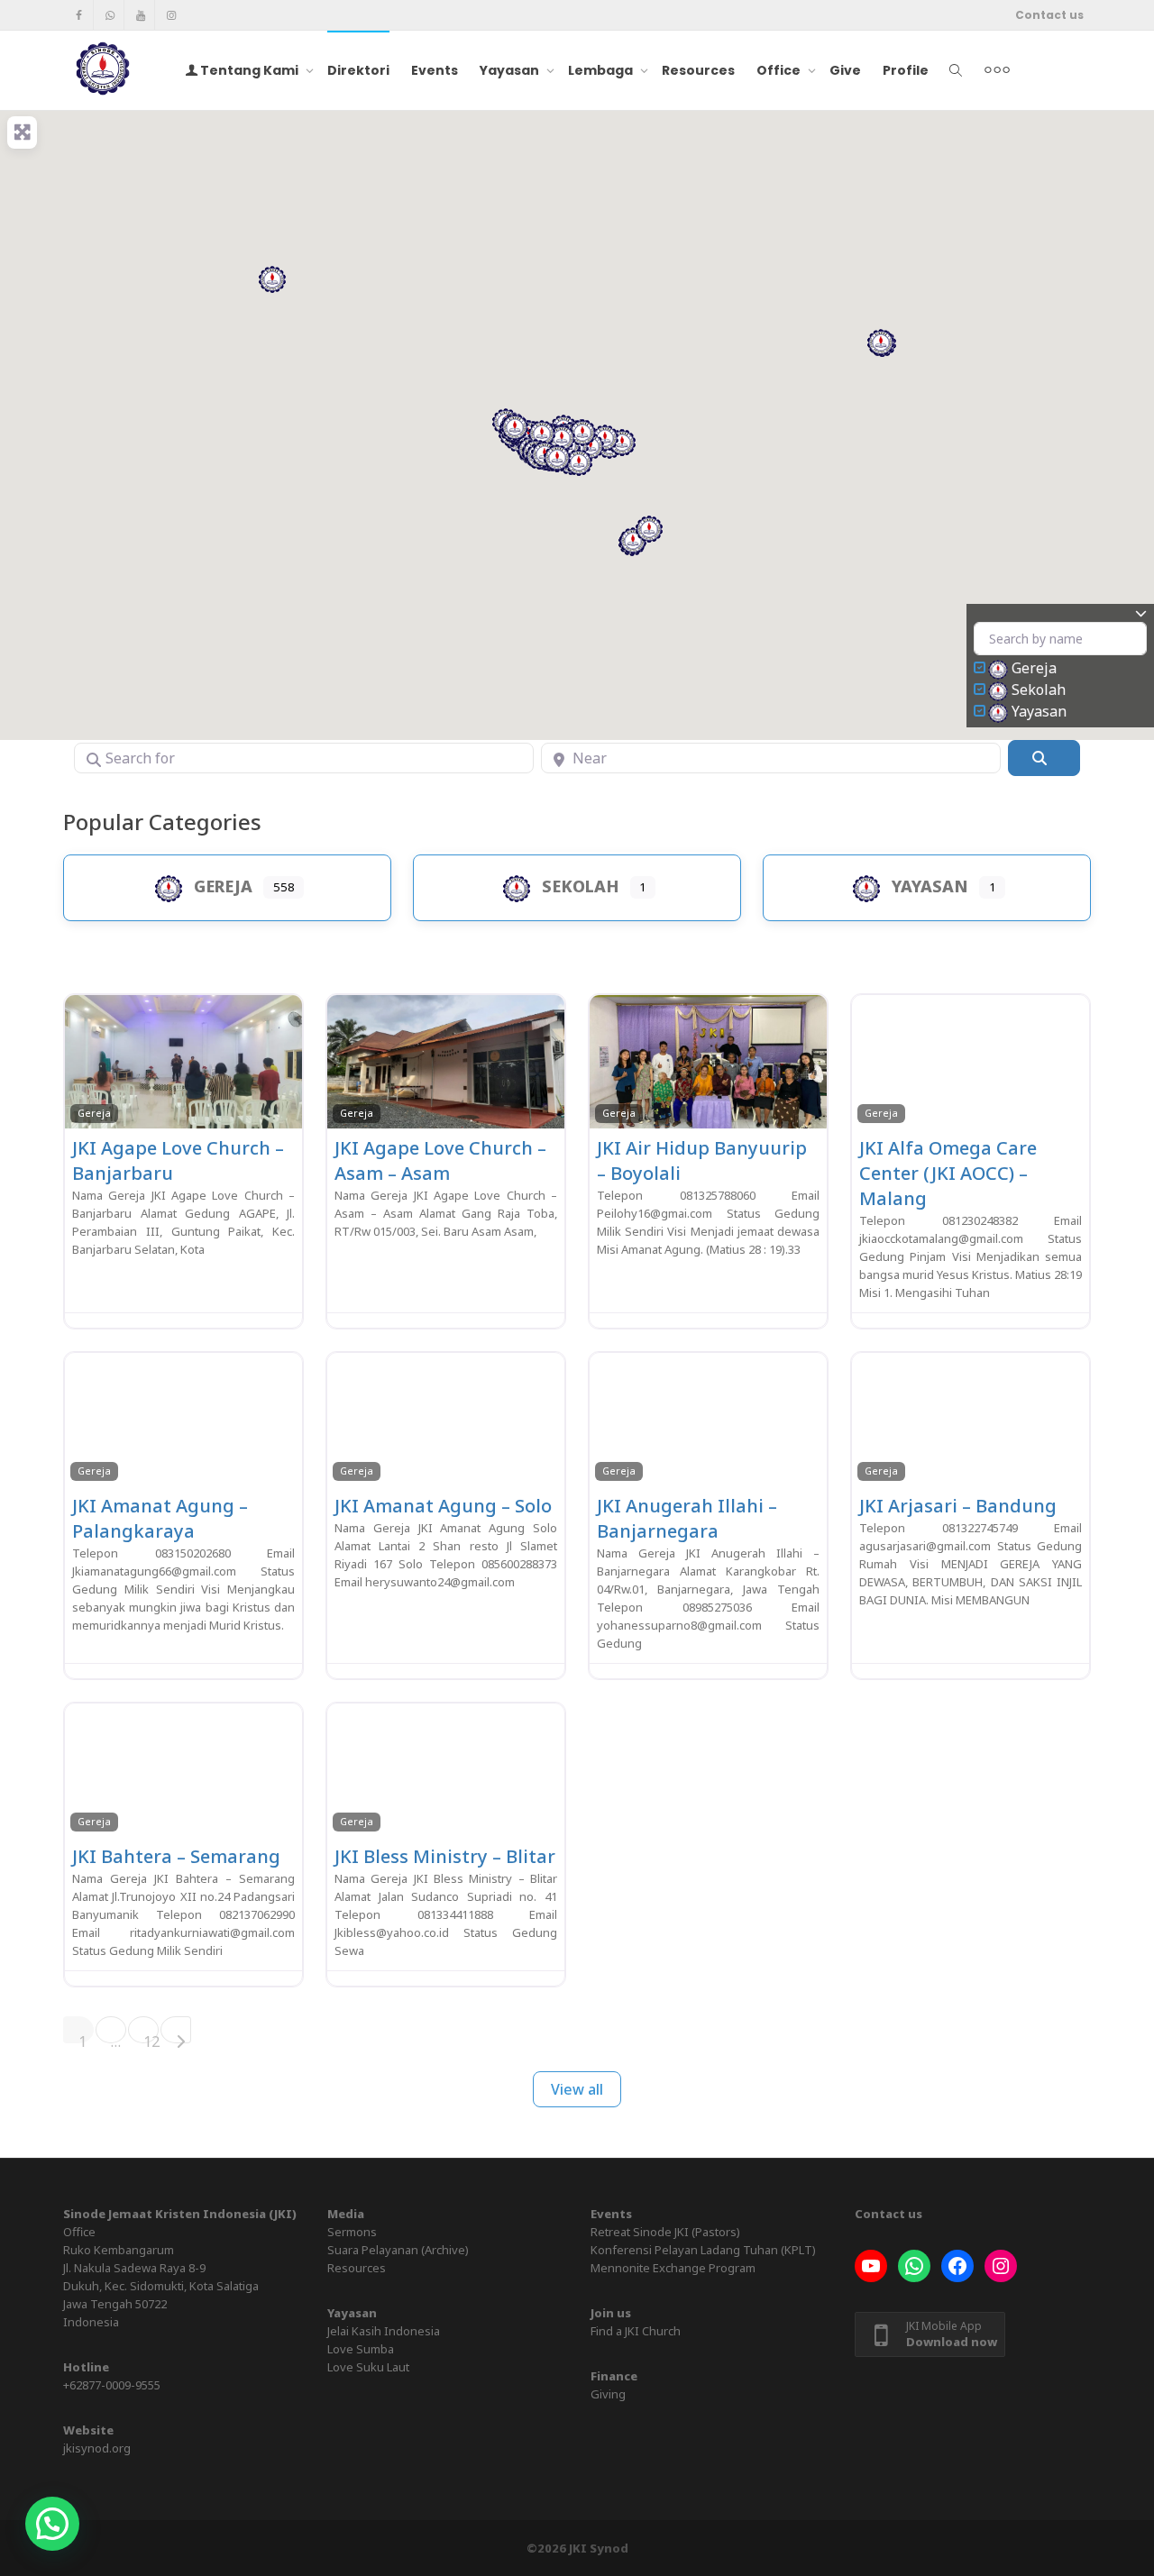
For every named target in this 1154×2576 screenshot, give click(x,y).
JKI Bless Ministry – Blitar (445, 1856)
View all (577, 2089)
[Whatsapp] (110, 15)
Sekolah (1039, 690)
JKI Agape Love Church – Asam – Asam (440, 1160)
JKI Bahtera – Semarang (176, 1856)
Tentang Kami (249, 70)
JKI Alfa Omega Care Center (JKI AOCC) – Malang (948, 1173)
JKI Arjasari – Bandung (958, 1506)
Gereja (1034, 668)
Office (780, 70)
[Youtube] (140, 15)
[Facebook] (79, 15)
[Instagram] (171, 15)
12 (151, 2037)
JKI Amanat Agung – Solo (443, 1506)
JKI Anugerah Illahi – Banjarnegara (687, 1518)
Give (845, 70)
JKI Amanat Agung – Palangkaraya (160, 1518)
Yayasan (511, 70)
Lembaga (602, 70)
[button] (622, 443)
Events (435, 70)
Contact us (1049, 15)
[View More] (997, 70)
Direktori (358, 70)
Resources (698, 70)
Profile (906, 70)
